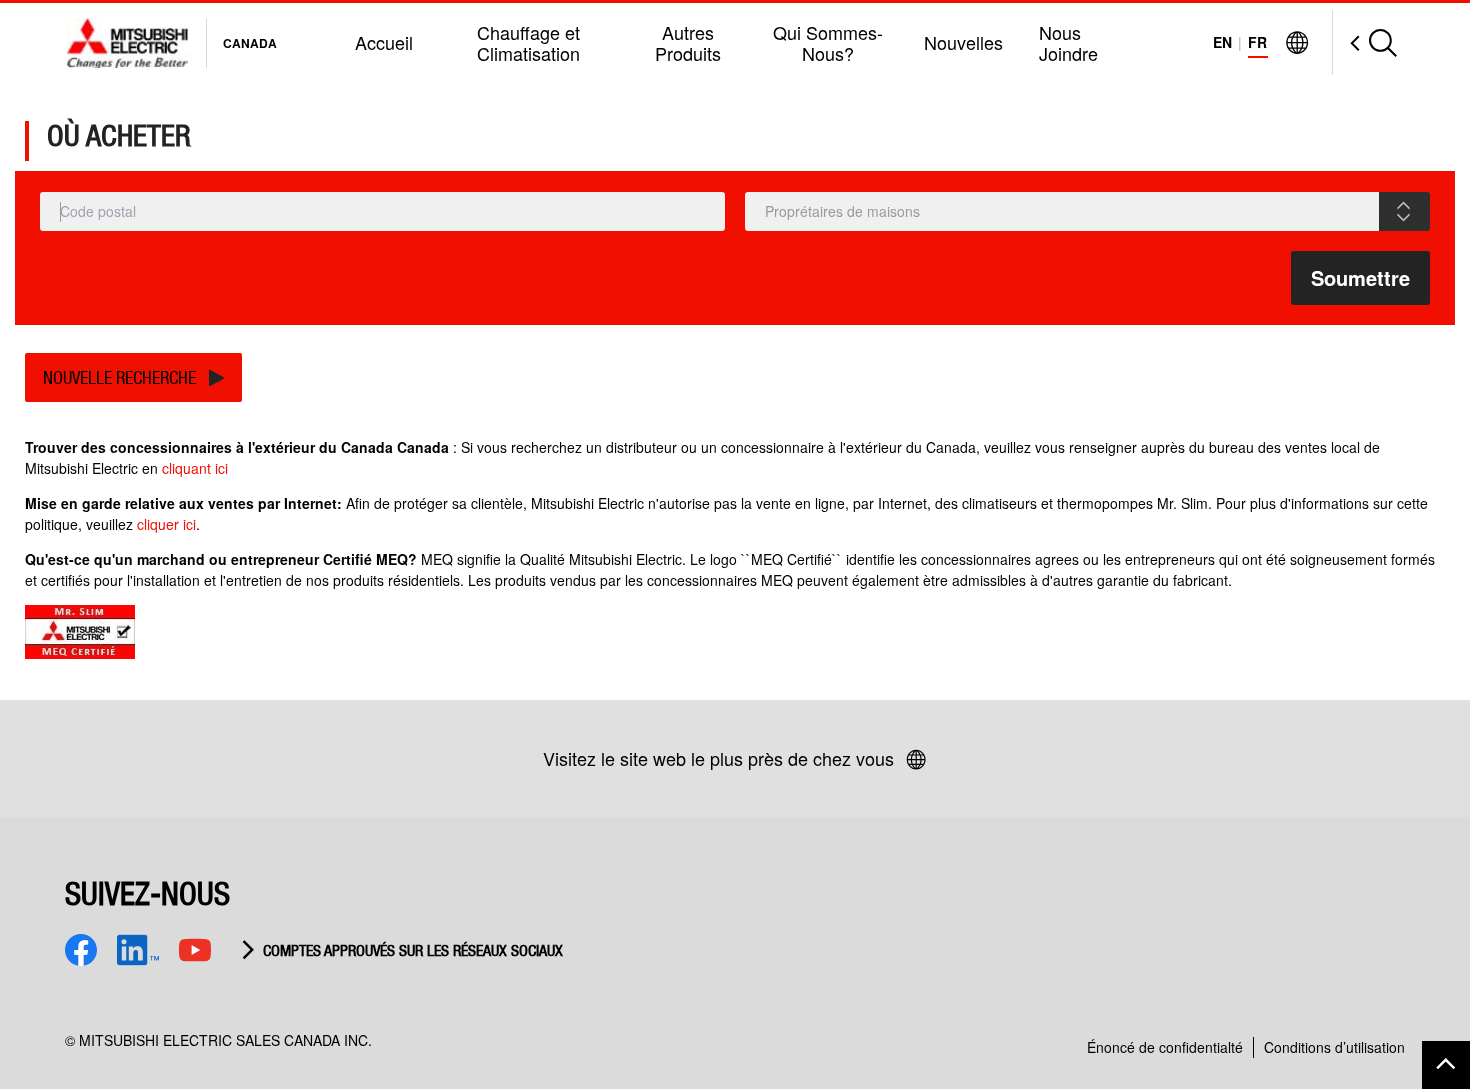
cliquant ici (195, 468)
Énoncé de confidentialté (1165, 1047)
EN (1222, 42)
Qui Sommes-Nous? (828, 42)
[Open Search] (1364, 42)
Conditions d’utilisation (1334, 1047)
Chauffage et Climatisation (528, 42)
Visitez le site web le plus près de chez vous (718, 758)
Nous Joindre (1068, 42)
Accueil (384, 42)
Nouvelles (963, 42)
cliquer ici (166, 524)
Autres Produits (688, 42)
